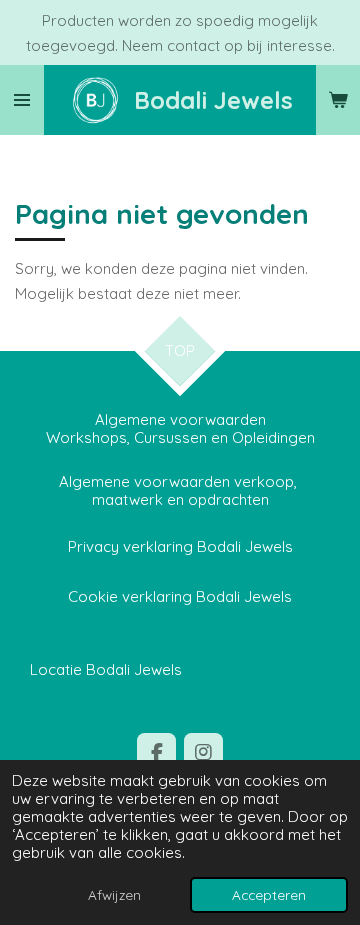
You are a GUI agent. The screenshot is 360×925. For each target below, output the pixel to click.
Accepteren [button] (269, 894)
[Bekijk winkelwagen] (338, 100)
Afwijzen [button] (114, 894)
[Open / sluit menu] (22, 100)
